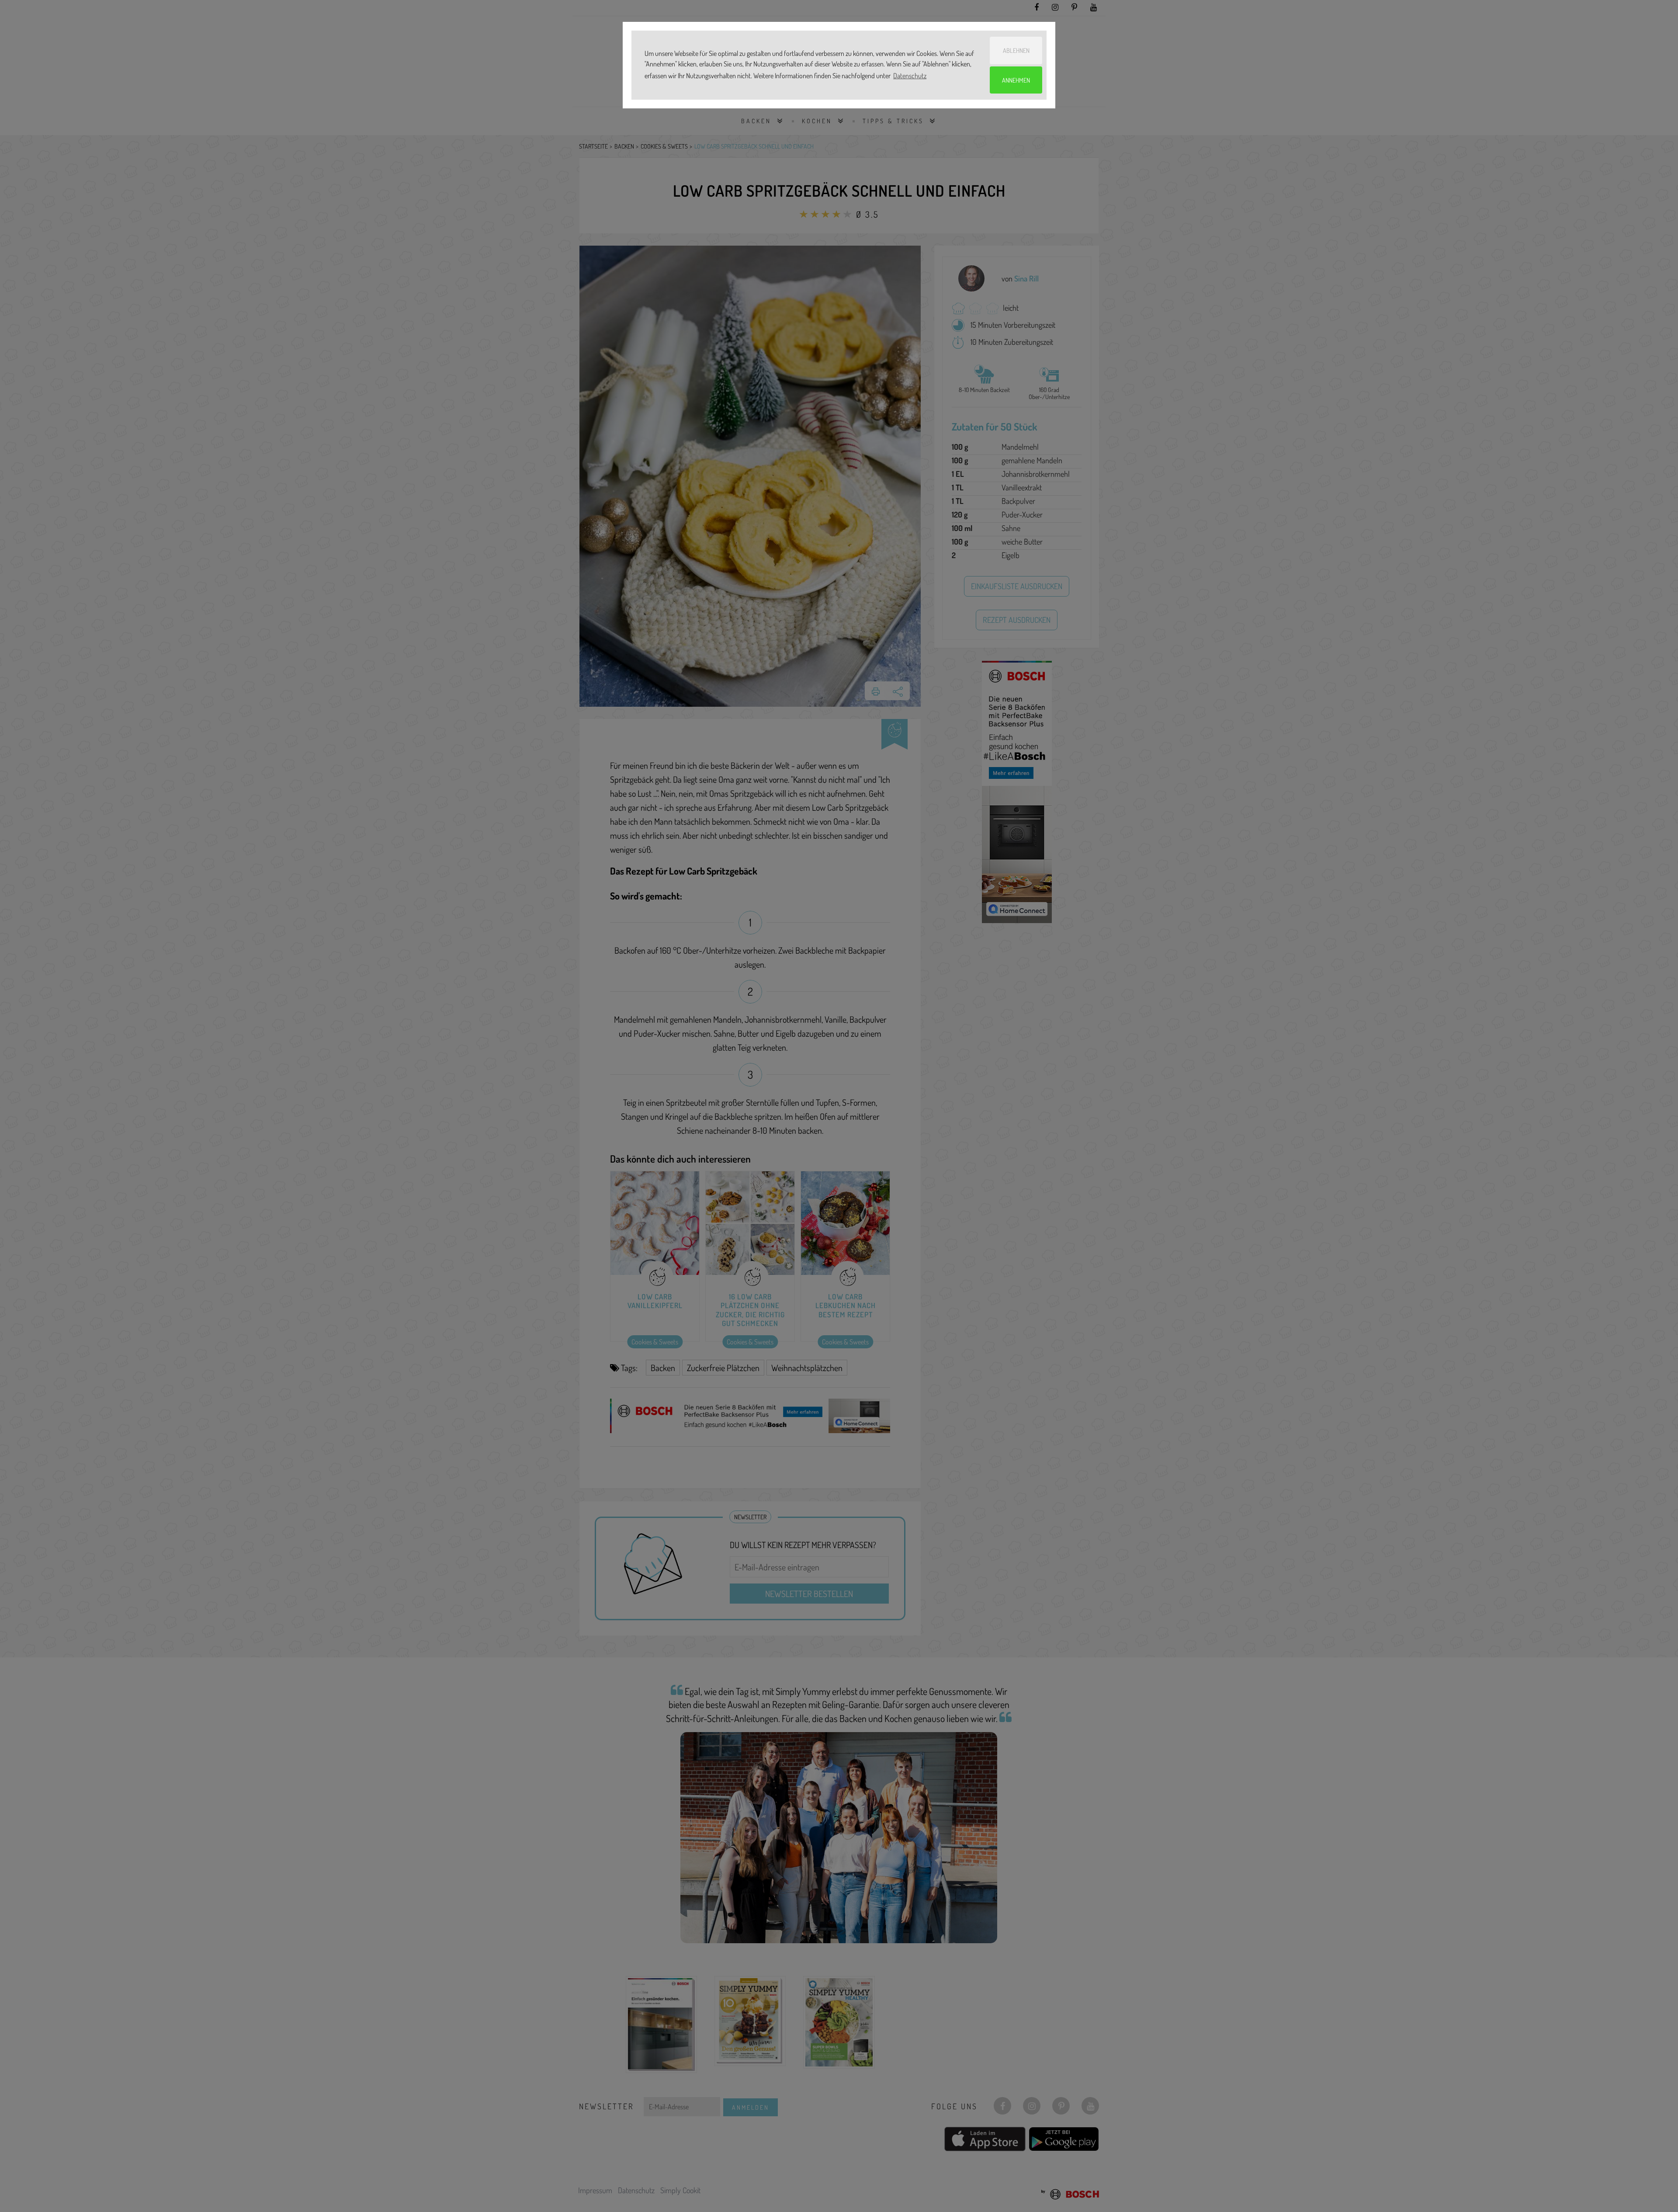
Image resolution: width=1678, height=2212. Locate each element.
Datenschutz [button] (910, 76)
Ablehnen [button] (1016, 50)
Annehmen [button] (1016, 80)
